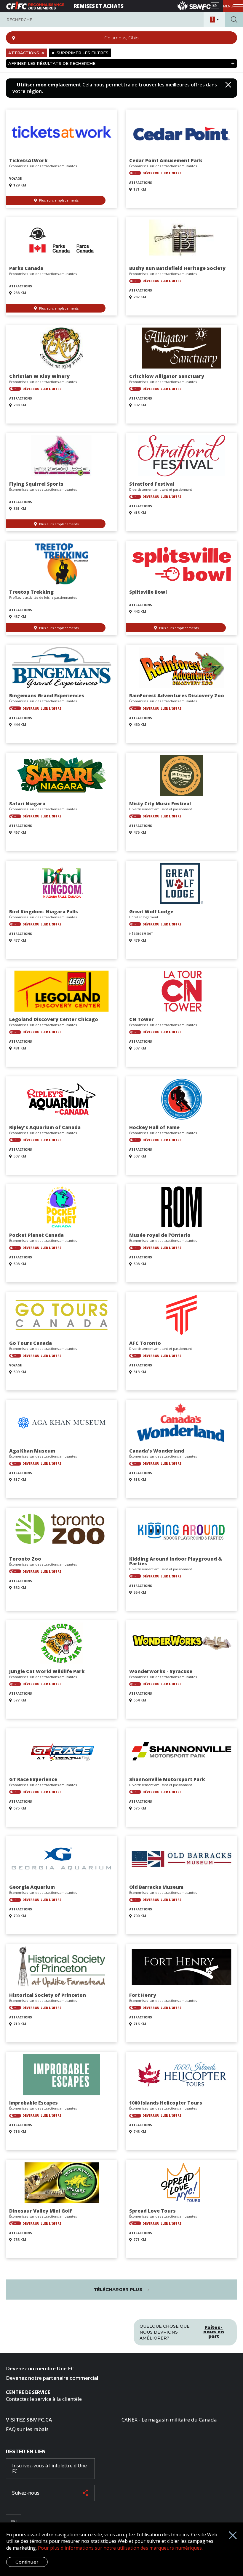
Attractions (24, 53)
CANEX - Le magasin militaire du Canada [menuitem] (169, 2420)
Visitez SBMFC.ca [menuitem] (29, 2420)
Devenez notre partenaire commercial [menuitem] (52, 2378)
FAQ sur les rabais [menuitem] (27, 2429)
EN (215, 5)
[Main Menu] (233, 6)
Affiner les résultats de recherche (52, 63)
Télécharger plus (119, 2289)
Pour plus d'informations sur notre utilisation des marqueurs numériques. (120, 2548)
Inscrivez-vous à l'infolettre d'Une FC (49, 2468)
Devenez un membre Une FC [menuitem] (40, 2368)
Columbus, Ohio (121, 38)
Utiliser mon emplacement (49, 85)
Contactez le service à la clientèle (44, 2399)
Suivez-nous (26, 2493)
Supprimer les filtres (83, 53)
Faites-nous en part (214, 2332)
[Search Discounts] (234, 20)
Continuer (27, 2562)
